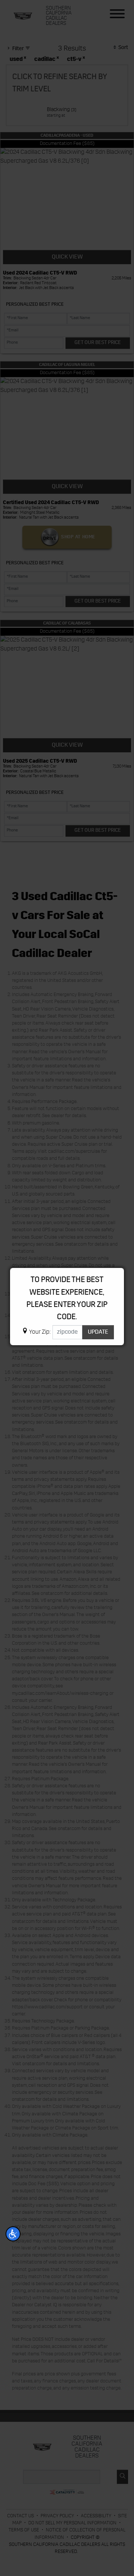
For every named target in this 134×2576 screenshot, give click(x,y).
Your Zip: (40, 1332)
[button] (13, 2234)
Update (98, 1332)
